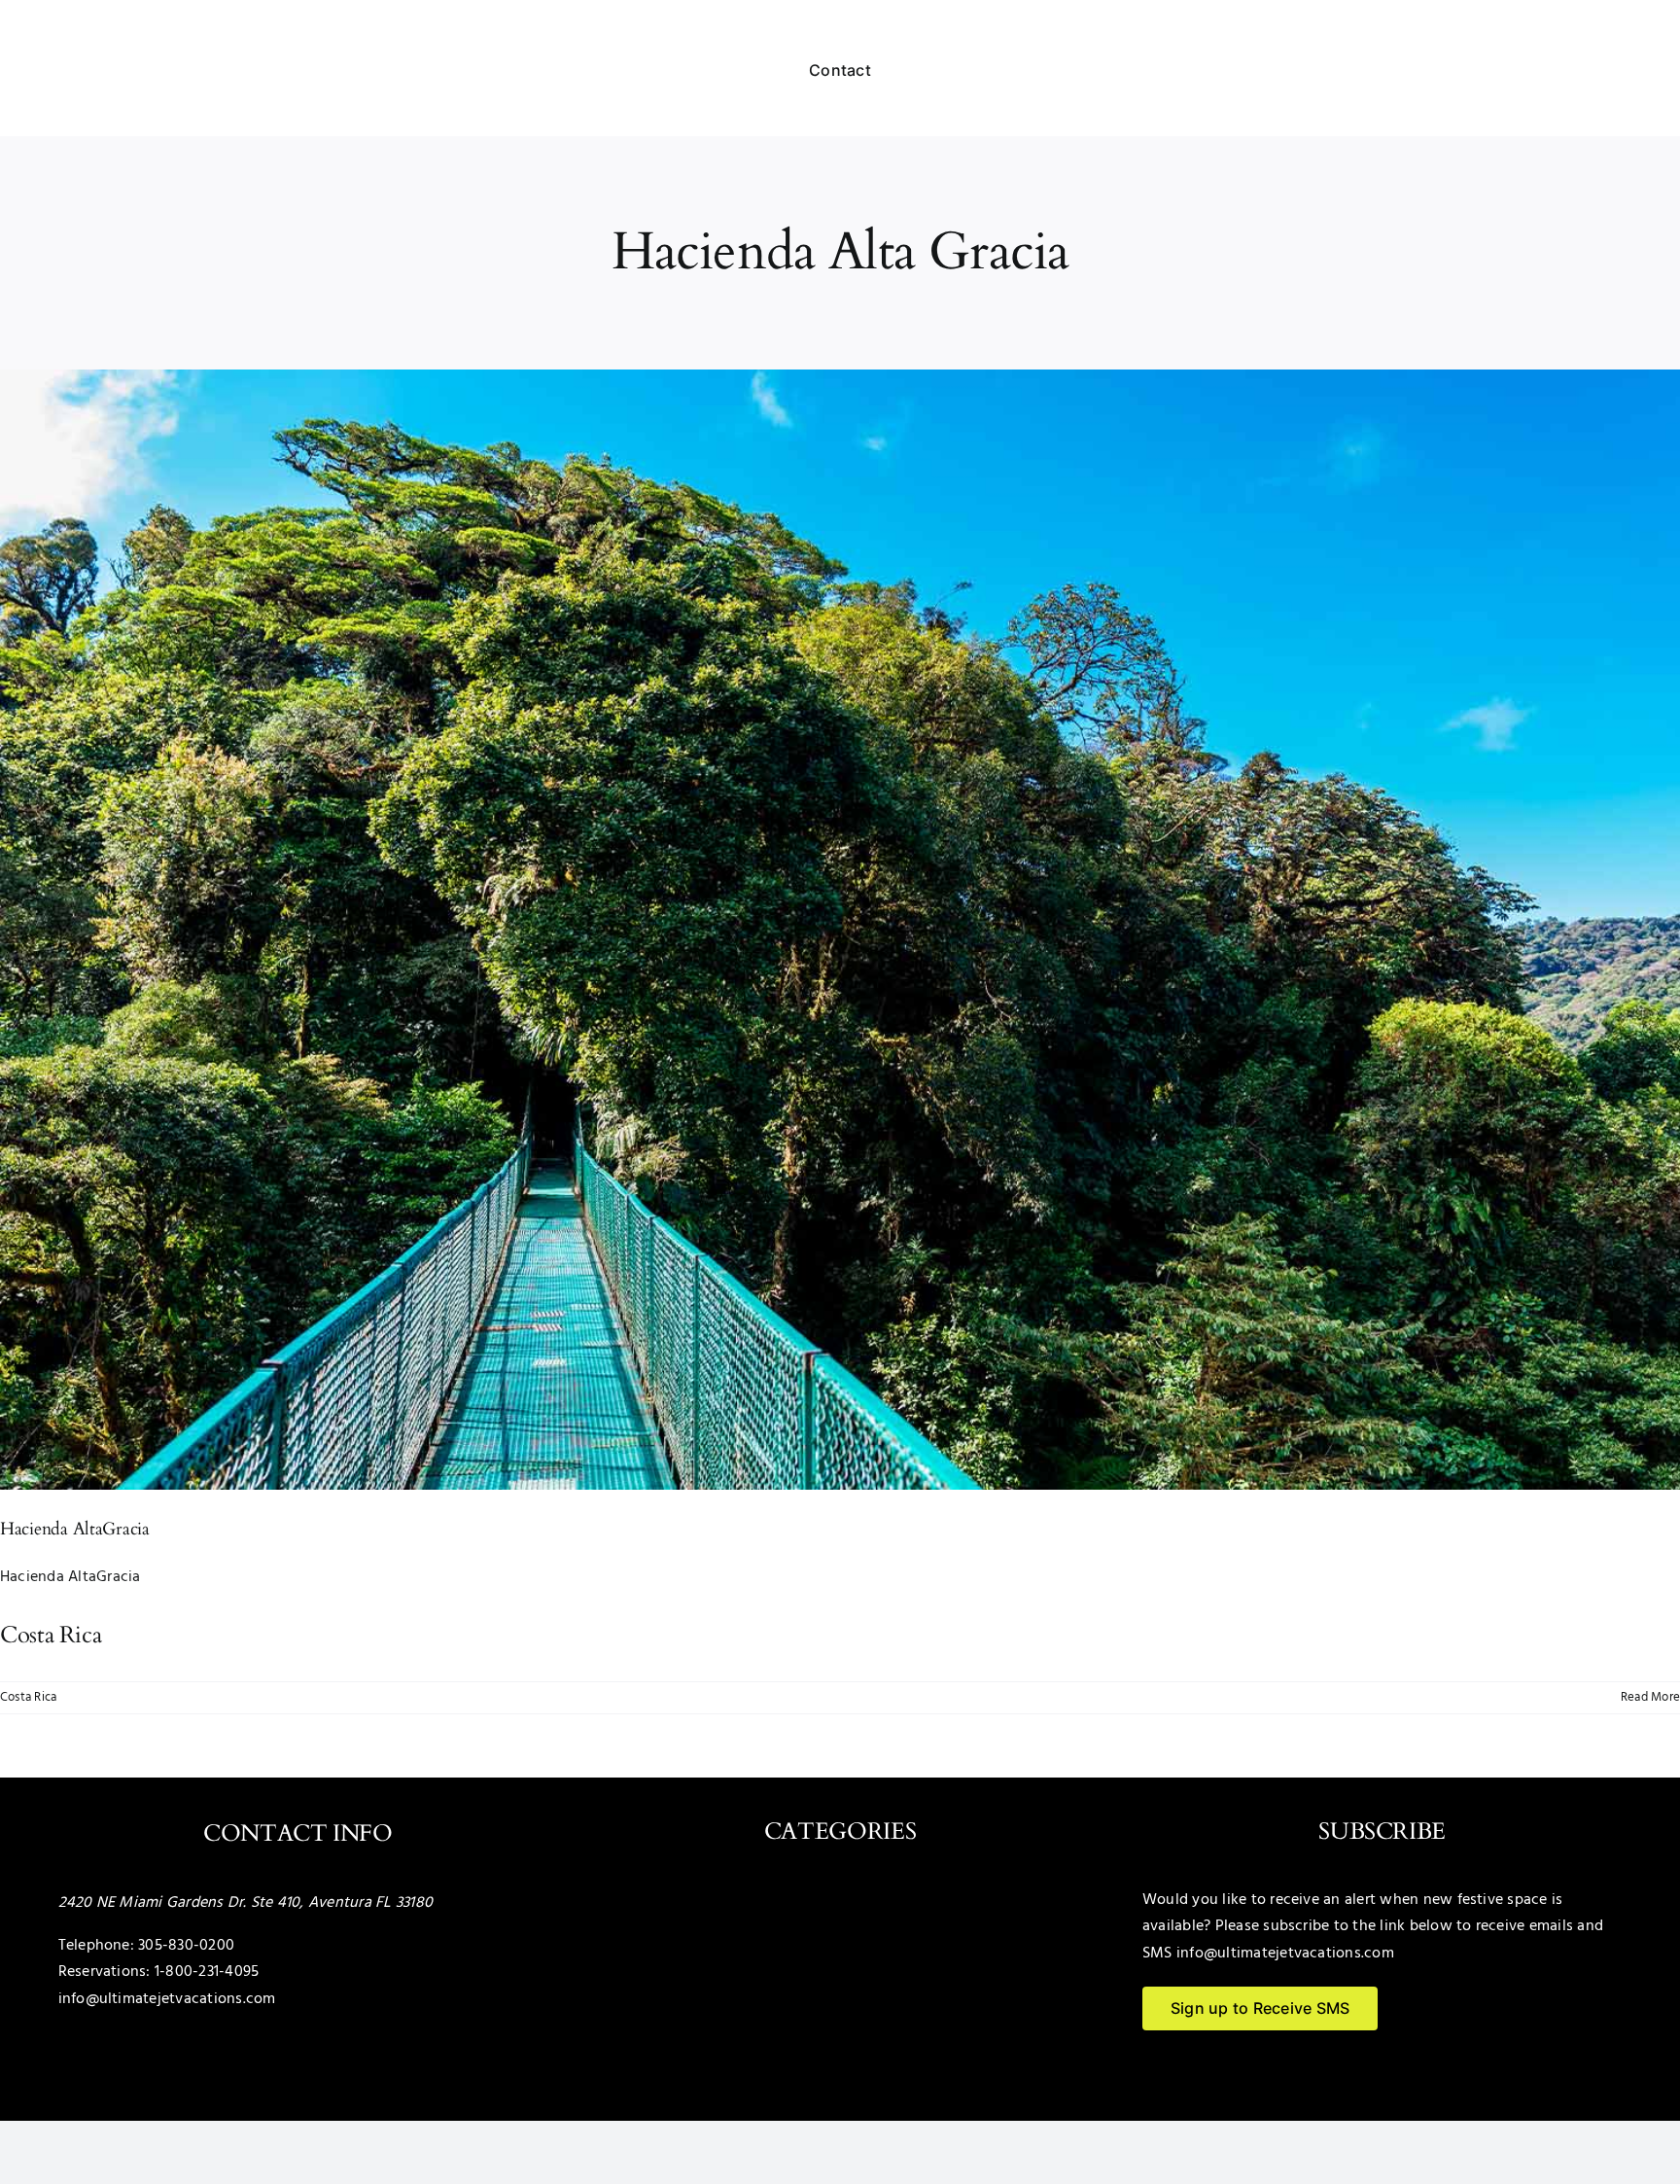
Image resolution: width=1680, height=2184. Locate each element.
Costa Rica (28, 1697)
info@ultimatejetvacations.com (167, 1999)
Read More (1650, 1697)
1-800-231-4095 (207, 1972)
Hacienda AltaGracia (75, 1529)
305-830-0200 (186, 1946)
